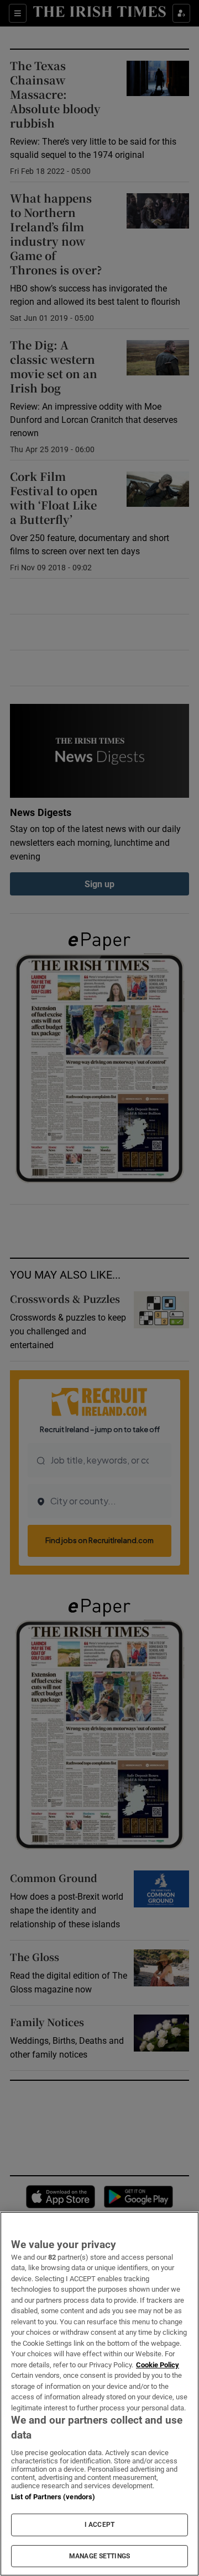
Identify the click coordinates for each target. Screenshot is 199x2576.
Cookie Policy (158, 2365)
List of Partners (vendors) (53, 2497)
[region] (99, 2394)
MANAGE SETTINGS (99, 2556)
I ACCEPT (99, 2525)
